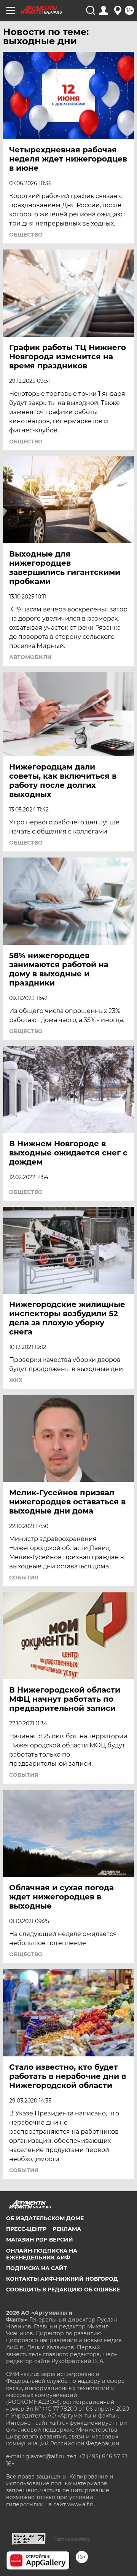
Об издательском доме (45, 2218)
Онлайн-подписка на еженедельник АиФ (42, 2254)
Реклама (67, 2229)
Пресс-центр (26, 2229)
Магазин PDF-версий (40, 2240)
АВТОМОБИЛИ (30, 657)
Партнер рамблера (72, 2539)
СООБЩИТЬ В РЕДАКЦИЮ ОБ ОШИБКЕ (63, 2290)
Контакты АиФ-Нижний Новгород (62, 2279)
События (24, 1578)
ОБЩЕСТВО (26, 235)
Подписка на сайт (37, 2268)
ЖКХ (16, 1380)
